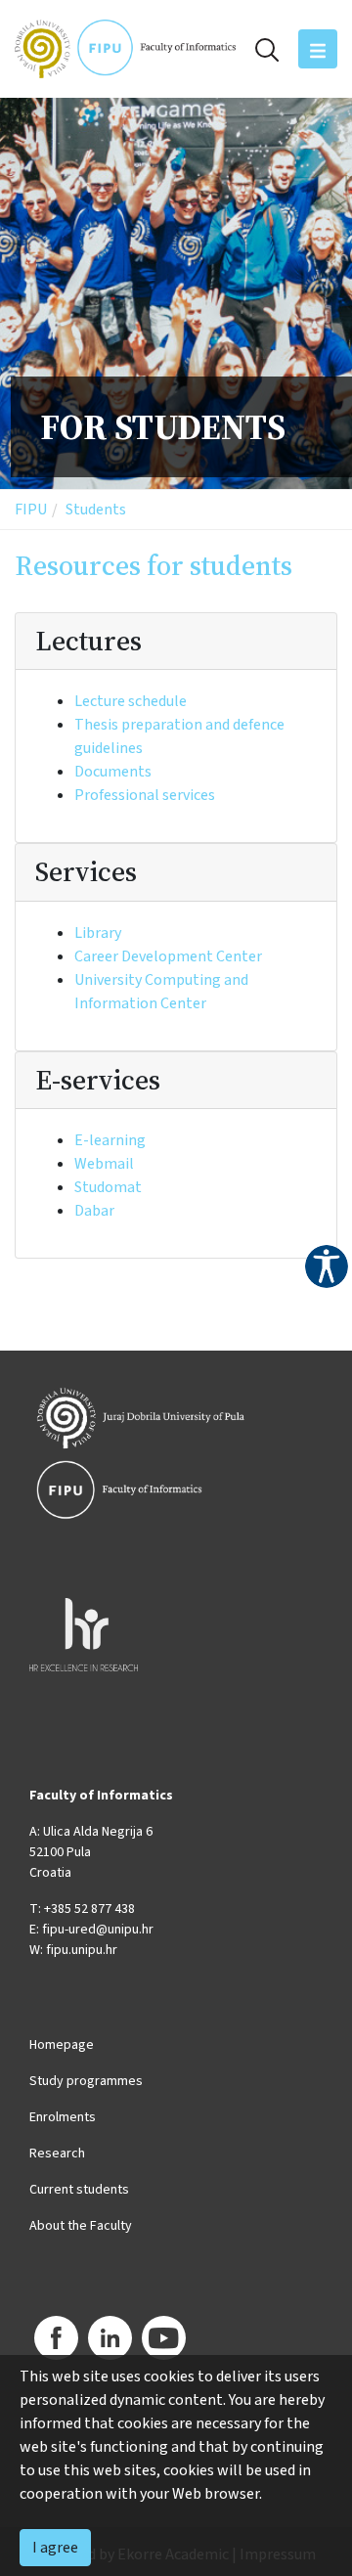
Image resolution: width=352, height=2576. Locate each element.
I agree (55, 2548)
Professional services (145, 795)
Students (96, 510)
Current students (79, 2190)
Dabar (94, 1211)
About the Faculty (81, 2226)
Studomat (108, 1187)
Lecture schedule (131, 701)
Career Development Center (168, 956)
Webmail (104, 1164)
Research (57, 2154)
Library (98, 933)
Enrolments (63, 2117)
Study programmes (86, 2081)
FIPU (31, 510)
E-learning (110, 1140)
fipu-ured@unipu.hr (98, 1930)
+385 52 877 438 (89, 1909)
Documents (113, 772)
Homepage (62, 2045)
